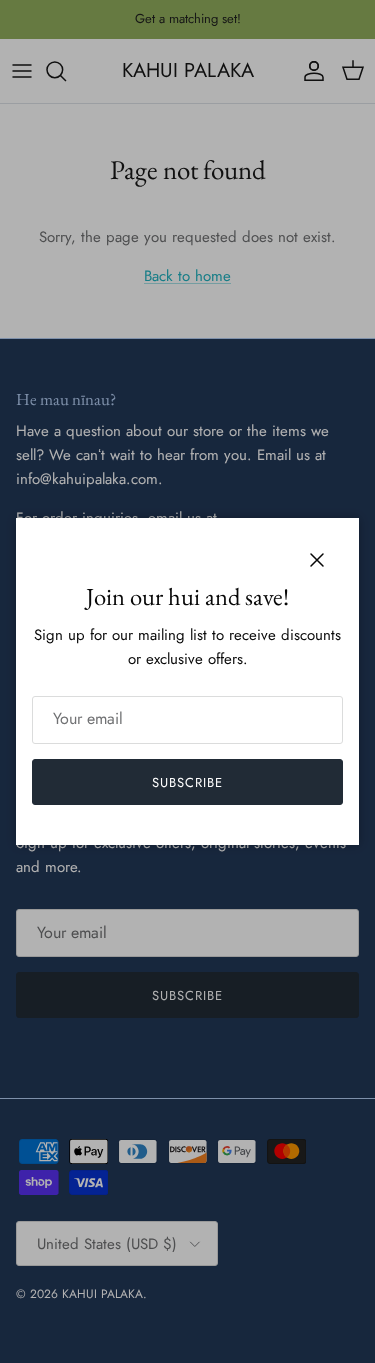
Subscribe (187, 782)
